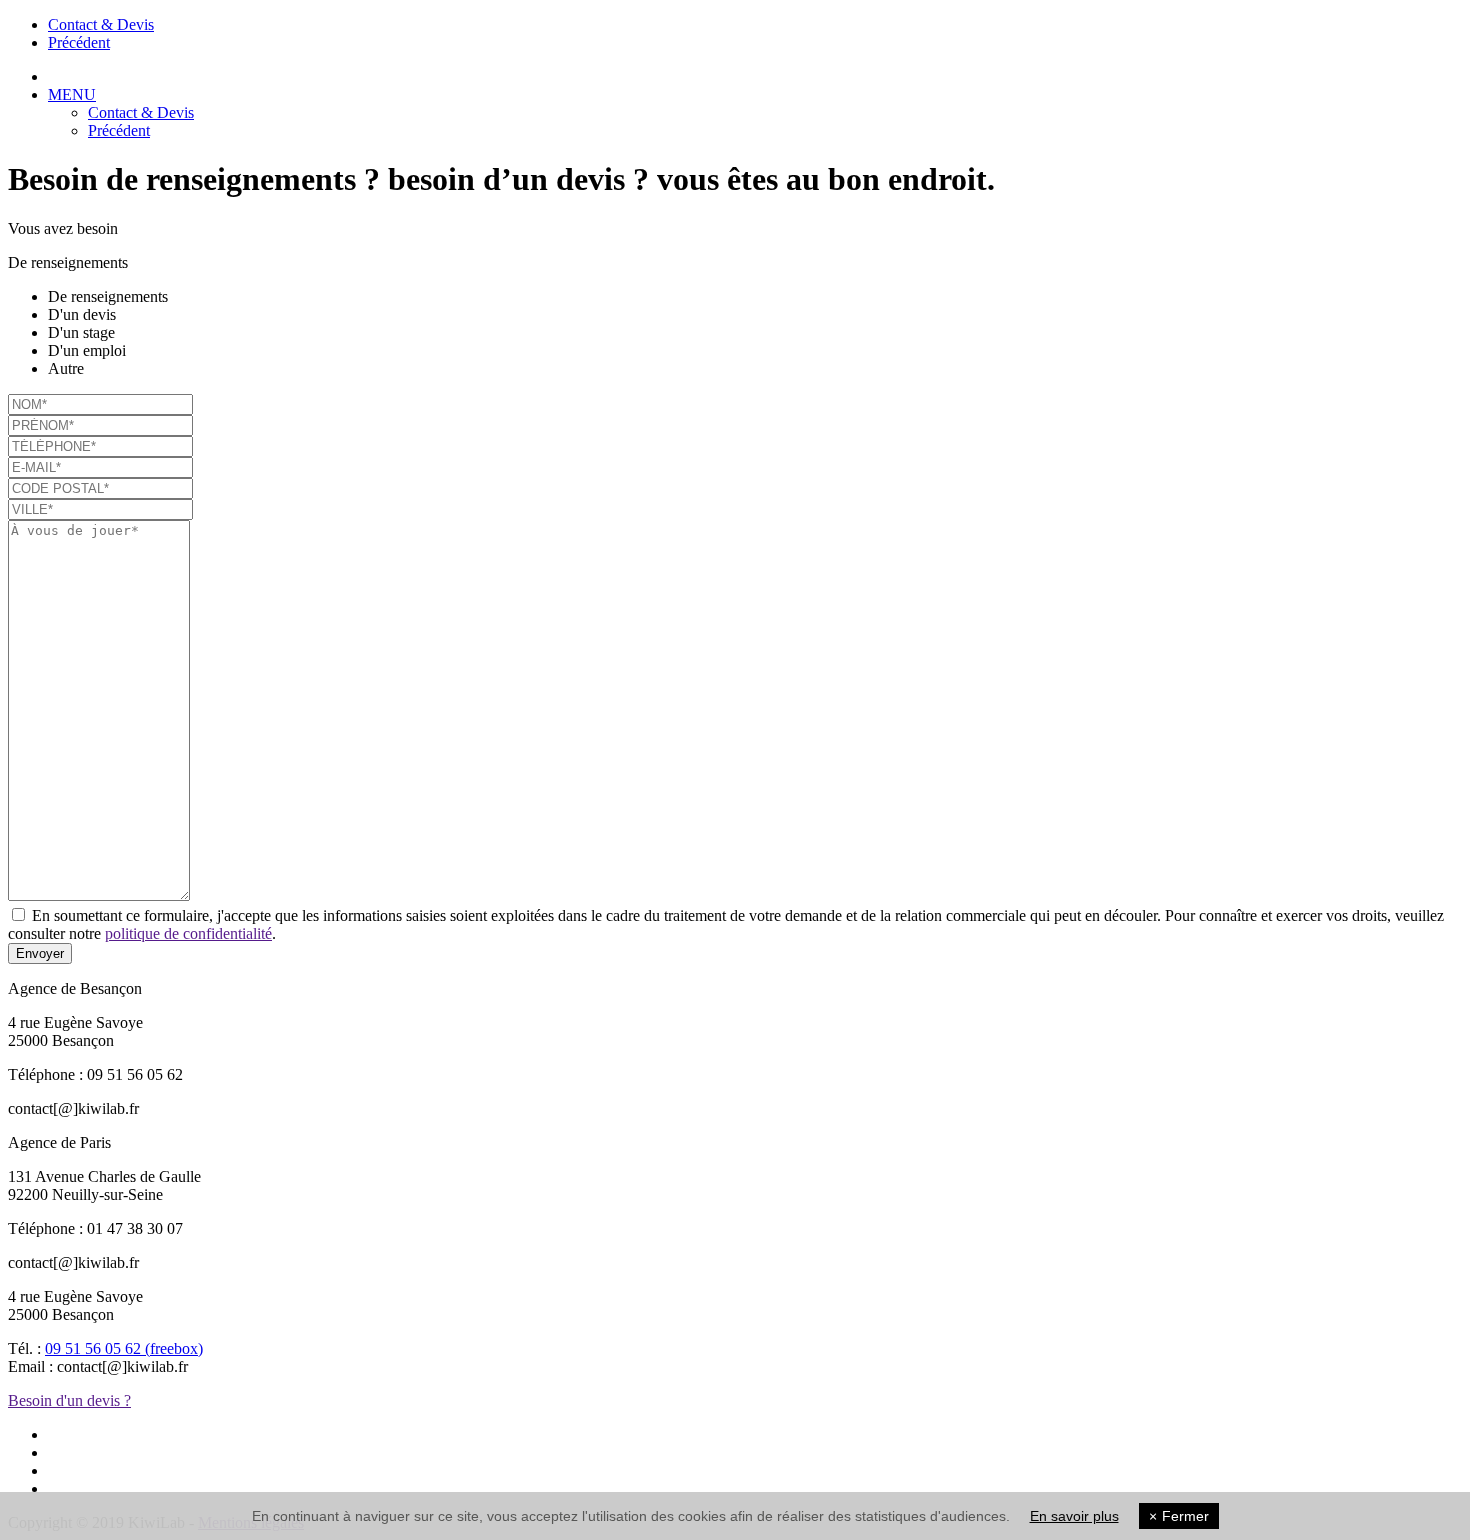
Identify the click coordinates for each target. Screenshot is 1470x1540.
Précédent (79, 42)
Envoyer (40, 953)
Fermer (1179, 1516)
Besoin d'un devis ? (69, 1400)
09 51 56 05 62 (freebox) (124, 1348)
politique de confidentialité (188, 933)
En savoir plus (1074, 1516)
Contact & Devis (101, 24)
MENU (72, 94)
